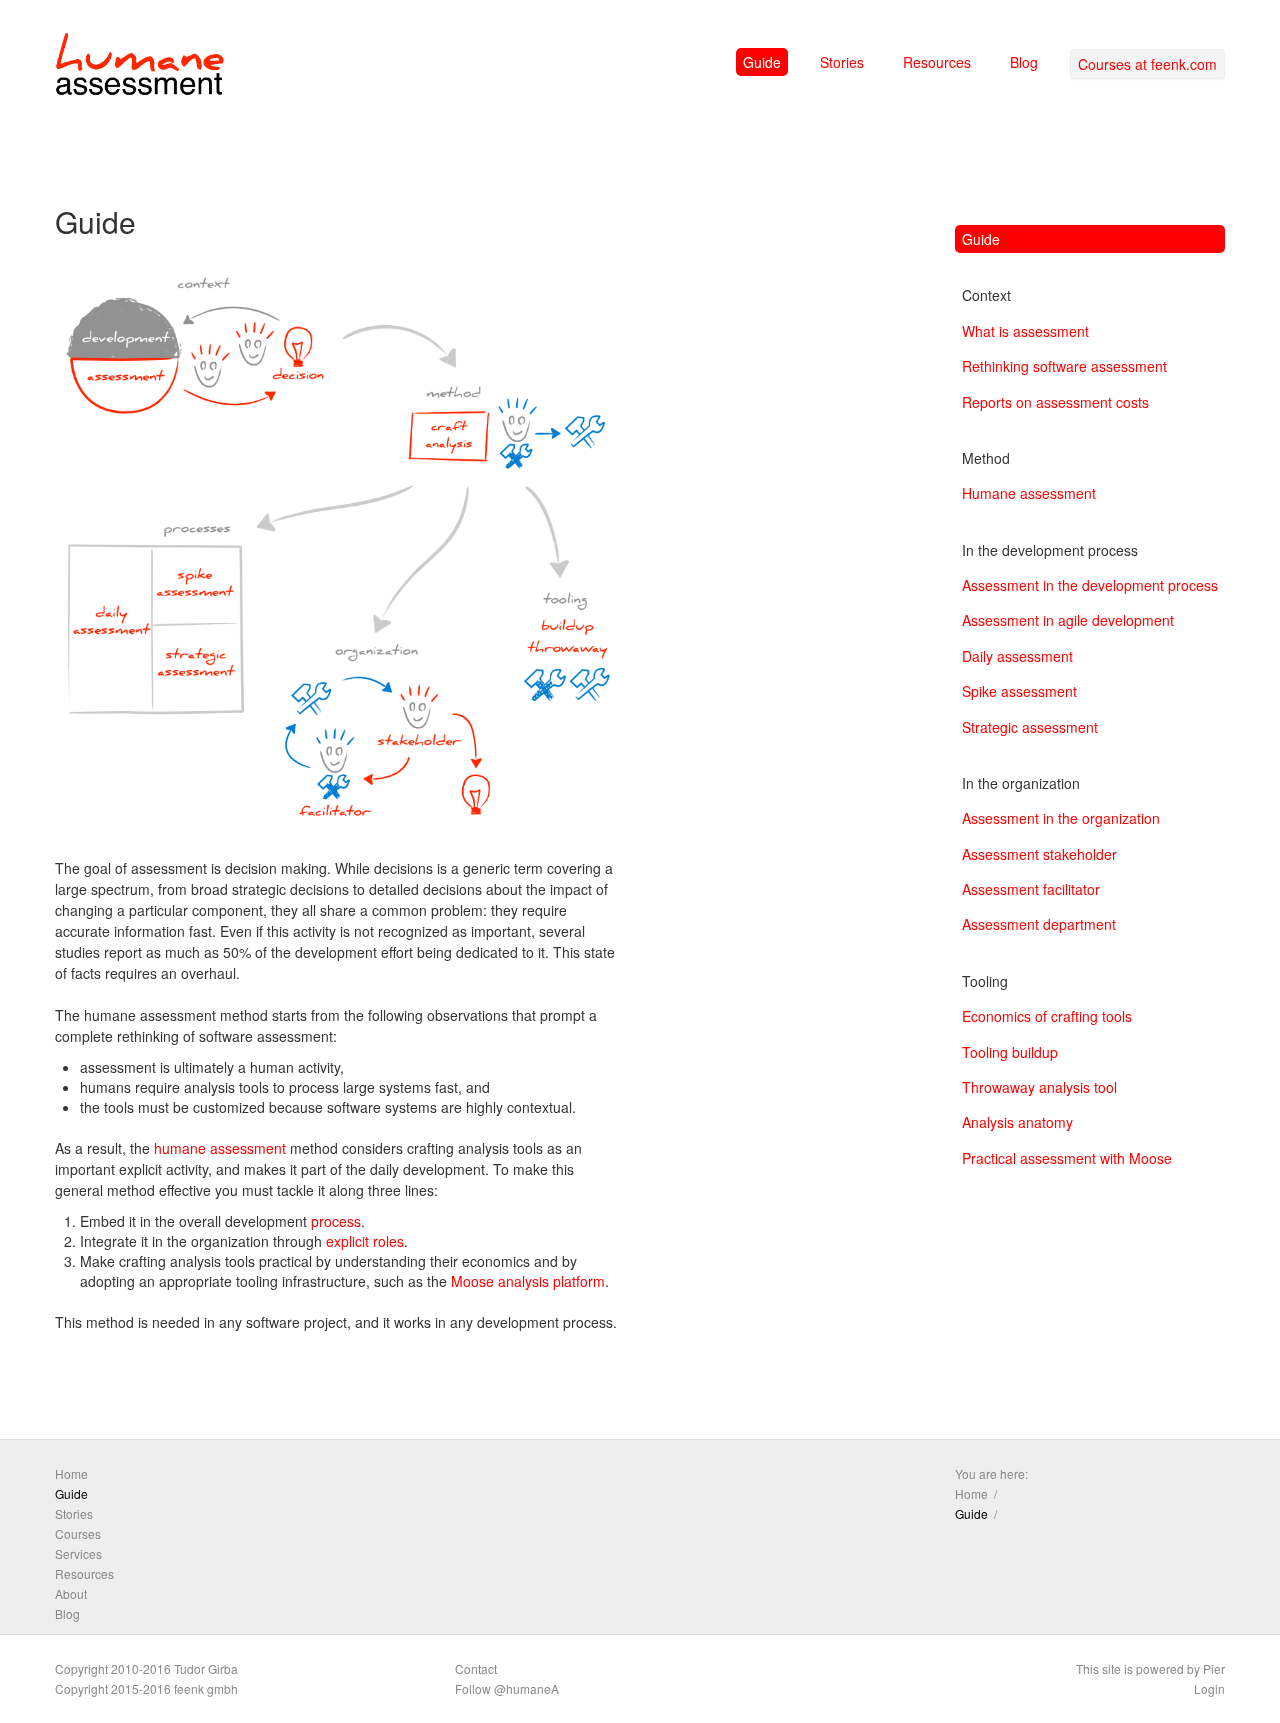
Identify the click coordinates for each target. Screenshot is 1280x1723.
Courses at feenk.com (1147, 64)
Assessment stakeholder (1039, 854)
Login (1209, 1688)
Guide (762, 62)
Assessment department (1039, 924)
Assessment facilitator (1031, 889)
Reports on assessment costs (1055, 402)
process (336, 1221)
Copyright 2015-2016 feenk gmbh (146, 1688)
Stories (842, 62)
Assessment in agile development (1068, 620)
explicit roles (365, 1241)
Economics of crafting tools (1047, 1016)
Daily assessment (1017, 656)
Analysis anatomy (1017, 1122)
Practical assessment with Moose (1067, 1158)
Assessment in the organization (1061, 818)
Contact (476, 1668)
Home (71, 1473)
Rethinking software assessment (1064, 366)
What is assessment (1025, 331)
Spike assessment (1019, 691)
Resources (937, 62)
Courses (78, 1533)
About (71, 1593)
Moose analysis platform (528, 1281)
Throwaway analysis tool (1039, 1087)
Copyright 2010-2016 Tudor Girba (146, 1668)
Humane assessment (1029, 493)
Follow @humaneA (507, 1688)
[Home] (140, 68)
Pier (1214, 1668)
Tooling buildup (1010, 1052)
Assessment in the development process (1090, 585)
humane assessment (220, 1148)
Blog (1024, 62)
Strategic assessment (1030, 727)
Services (78, 1553)
